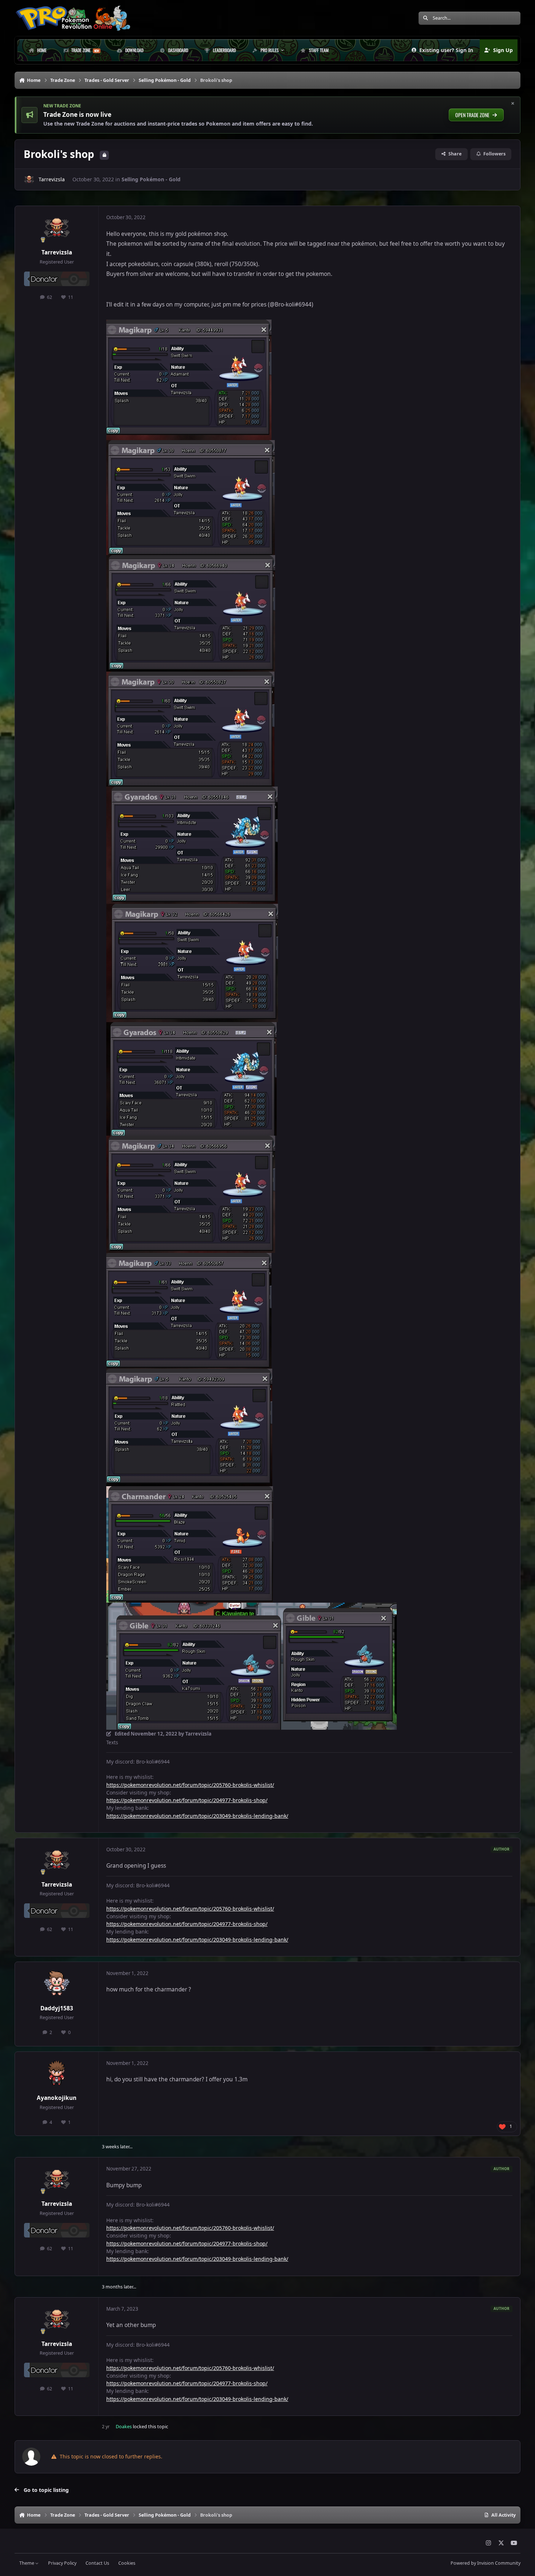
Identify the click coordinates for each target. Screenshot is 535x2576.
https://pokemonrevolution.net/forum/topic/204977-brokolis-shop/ (187, 1800)
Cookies (127, 2563)
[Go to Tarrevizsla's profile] (29, 179)
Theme (27, 2563)
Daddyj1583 (57, 2008)
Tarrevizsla (52, 179)
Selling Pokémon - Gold (151, 179)
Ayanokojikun (57, 2098)
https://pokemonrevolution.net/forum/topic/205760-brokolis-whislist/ (190, 1785)
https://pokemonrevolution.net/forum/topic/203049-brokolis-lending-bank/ (197, 1816)
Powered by (486, 2563)
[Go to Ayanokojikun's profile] (57, 2074)
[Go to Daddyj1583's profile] (57, 1984)
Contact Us (97, 2563)
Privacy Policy (62, 2563)
